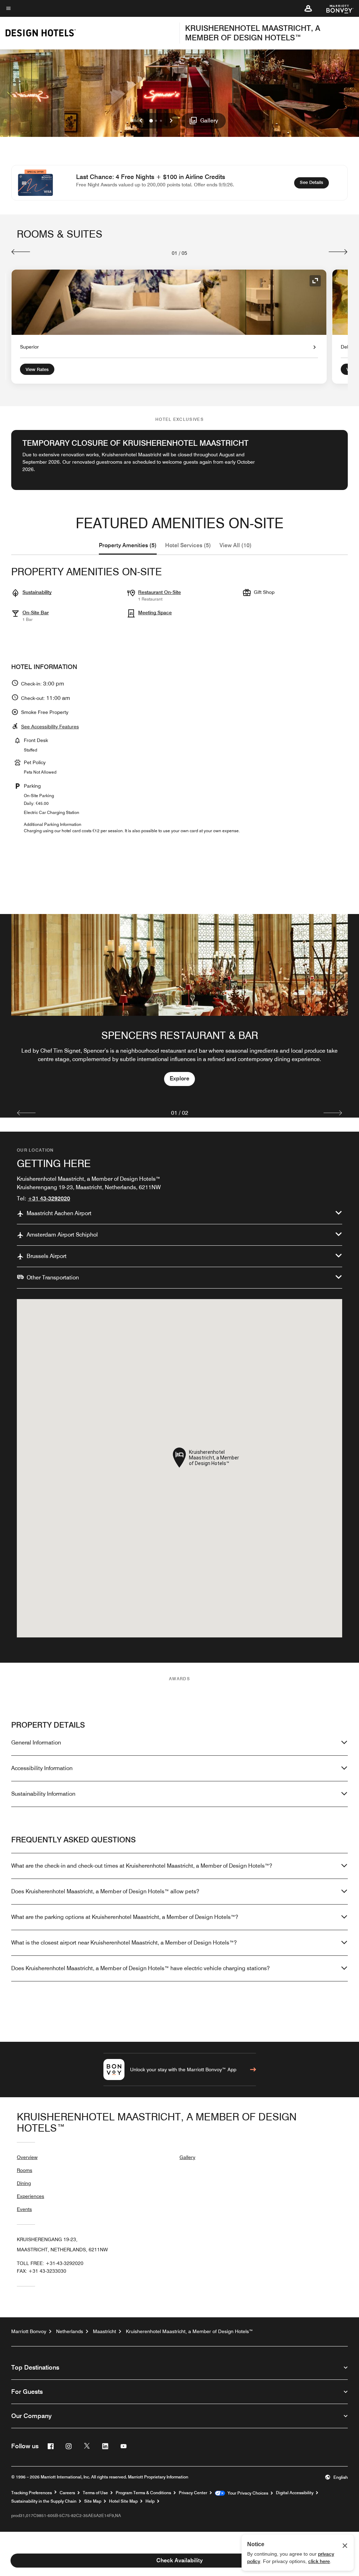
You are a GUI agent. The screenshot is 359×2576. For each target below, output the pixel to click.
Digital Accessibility (295, 2493)
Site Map (93, 2501)
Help (150, 2501)
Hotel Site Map (123, 2501)
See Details (314, 182)
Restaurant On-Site (160, 592)
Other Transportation (53, 1277)
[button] (308, 8)
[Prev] (21, 252)
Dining (24, 2183)
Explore (179, 1078)
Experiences (31, 2196)
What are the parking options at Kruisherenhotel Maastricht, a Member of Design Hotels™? (125, 1917)
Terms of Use (95, 2493)
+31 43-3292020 (49, 1198)
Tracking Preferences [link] (32, 2493)
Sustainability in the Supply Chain (44, 2501)
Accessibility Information (42, 1768)
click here (319, 2561)
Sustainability (37, 592)
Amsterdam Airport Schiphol (62, 1235)
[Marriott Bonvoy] (336, 8)
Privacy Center (193, 2493)
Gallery (187, 2157)
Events (24, 2209)
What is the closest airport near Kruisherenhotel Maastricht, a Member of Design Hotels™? (124, 1943)
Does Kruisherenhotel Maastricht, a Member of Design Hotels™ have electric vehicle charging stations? (140, 1968)
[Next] (338, 252)
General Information (36, 1743)
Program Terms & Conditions (143, 2493)
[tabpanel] (179, 1007)
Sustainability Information (43, 1794)
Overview (27, 2157)
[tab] (128, 545)
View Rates (37, 369)
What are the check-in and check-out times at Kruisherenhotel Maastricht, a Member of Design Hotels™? (142, 1866)
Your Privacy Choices (247, 2493)
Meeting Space (155, 612)
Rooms (25, 2170)
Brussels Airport (47, 1256)
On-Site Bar (36, 612)
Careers (67, 2493)
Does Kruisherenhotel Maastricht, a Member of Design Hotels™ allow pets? (105, 1891)
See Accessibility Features (50, 727)
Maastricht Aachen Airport (59, 1213)
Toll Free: (50, 2263)
